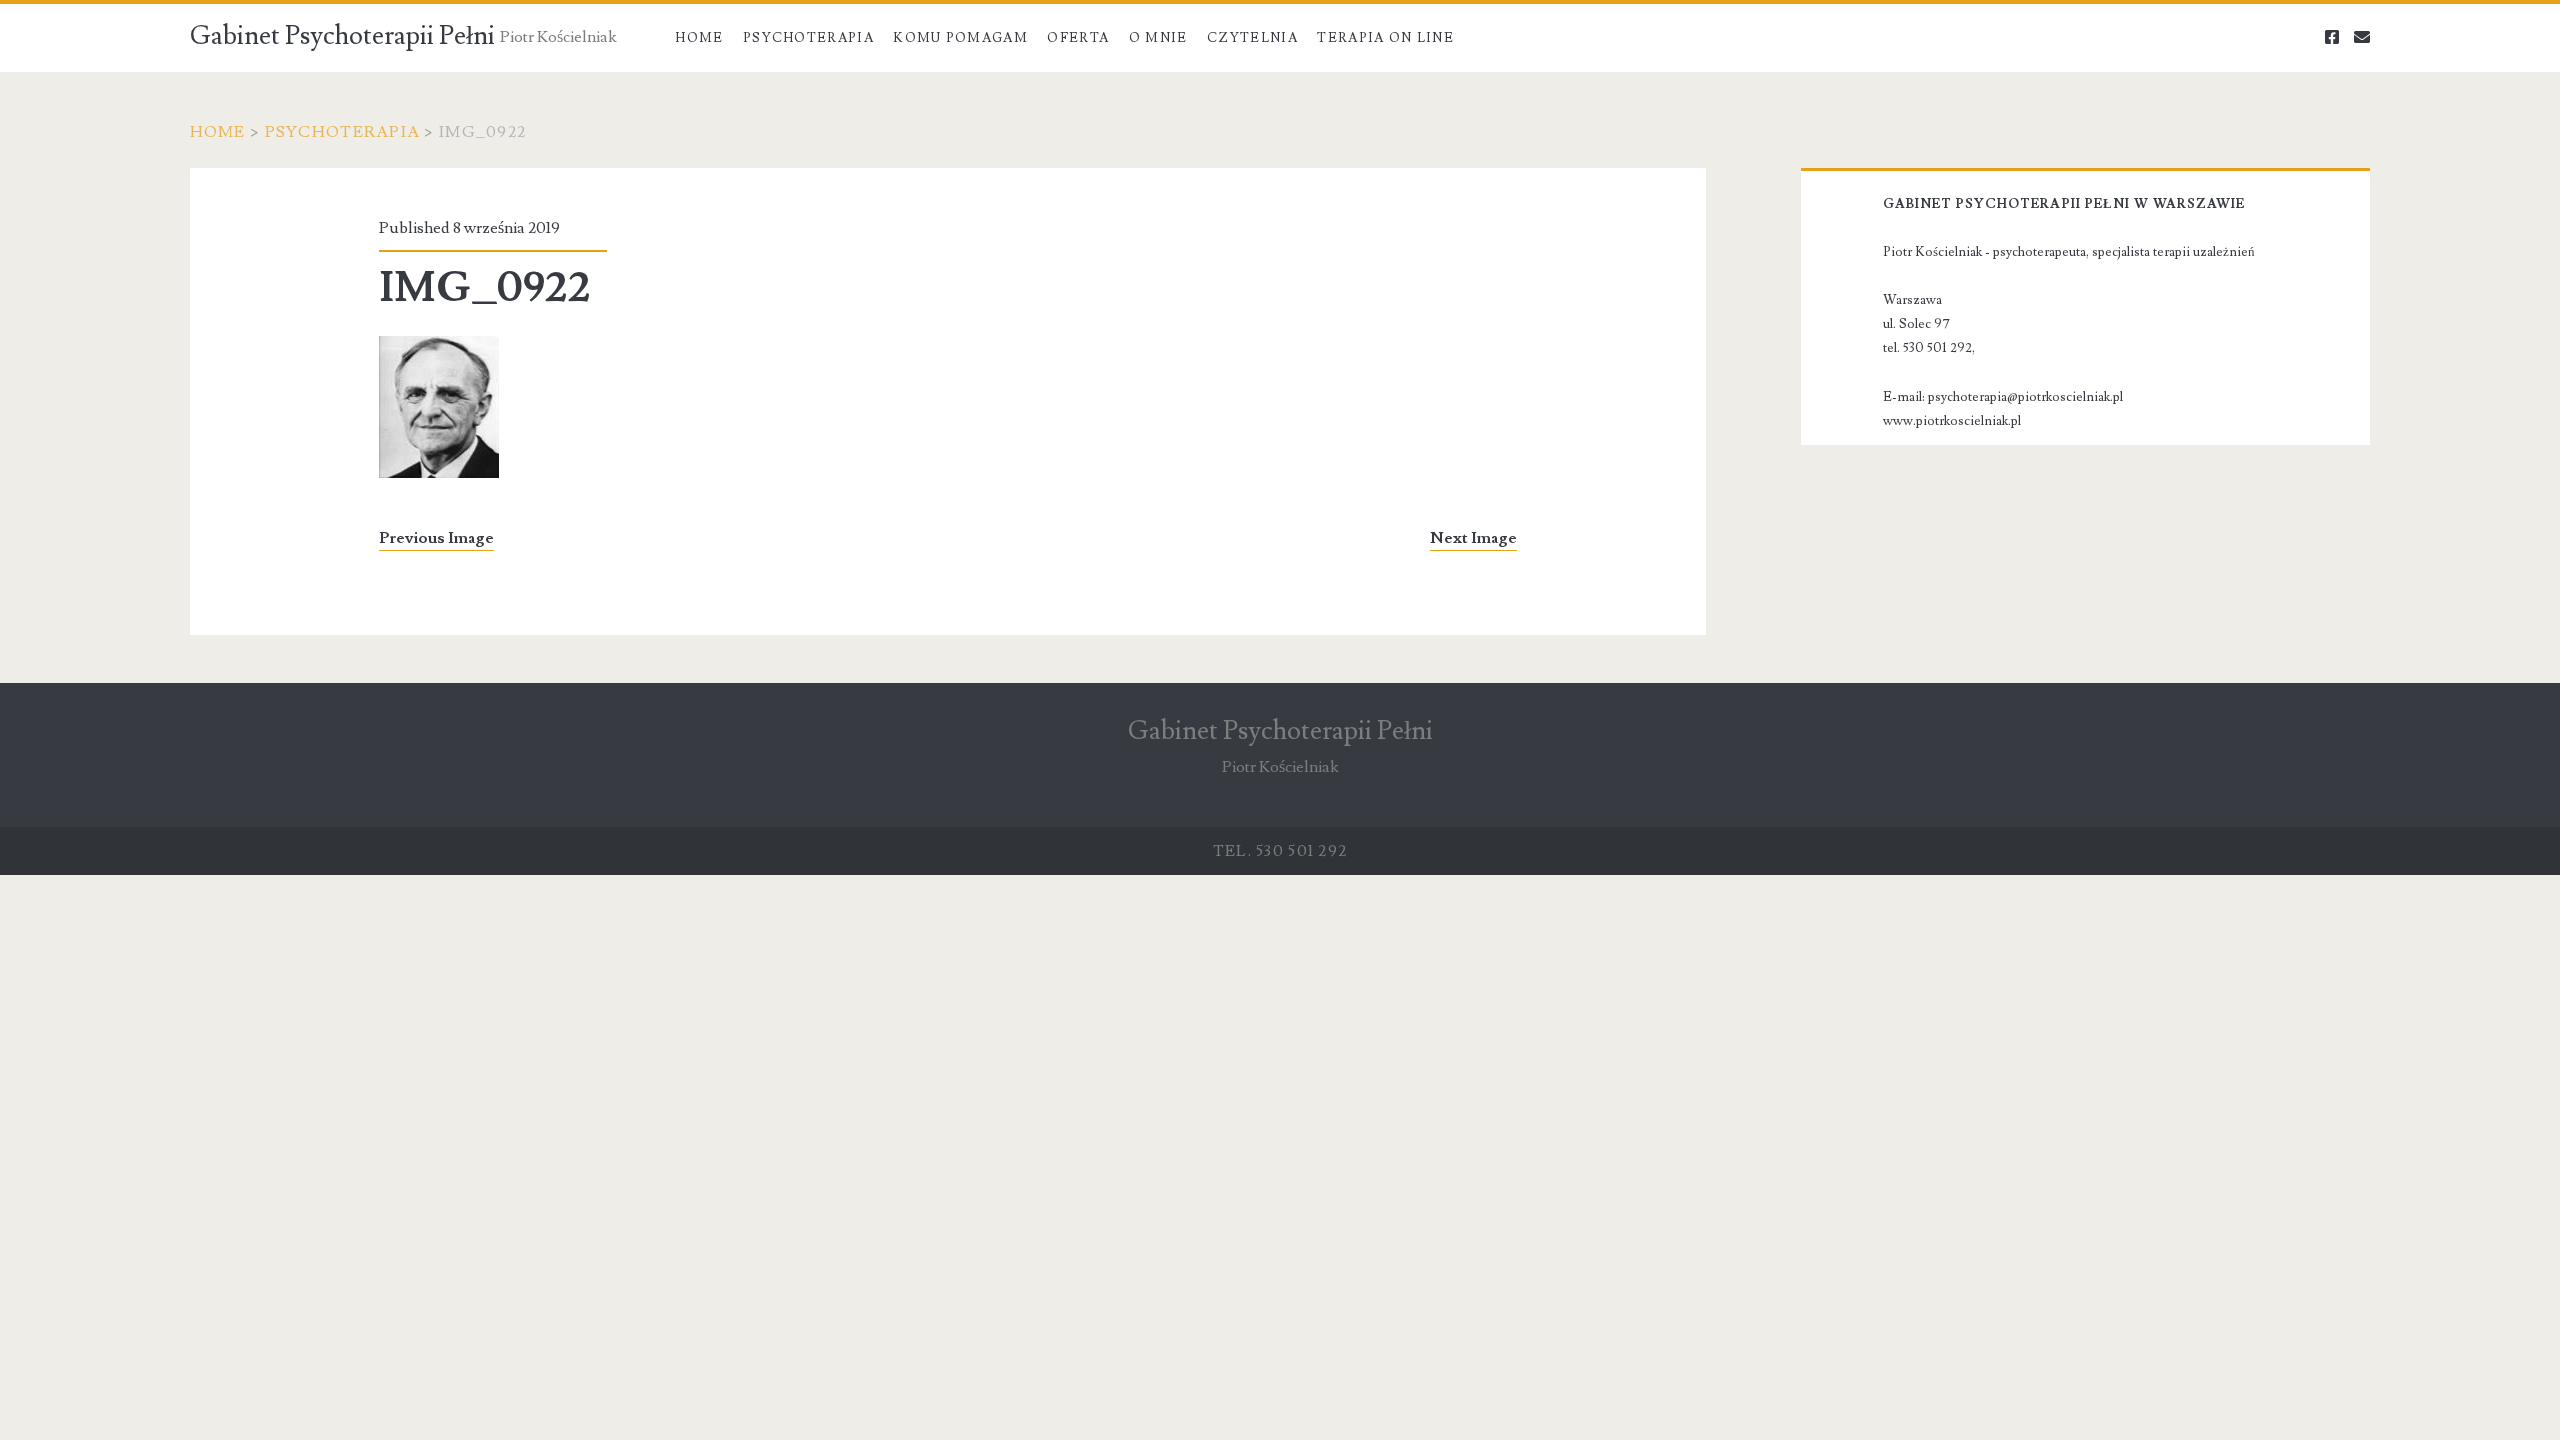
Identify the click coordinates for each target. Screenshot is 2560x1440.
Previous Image (436, 538)
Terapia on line (1385, 38)
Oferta (1078, 38)
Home (699, 38)
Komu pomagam (960, 38)
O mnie (1158, 38)
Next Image (1473, 538)
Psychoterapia (808, 38)
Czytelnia (1252, 38)
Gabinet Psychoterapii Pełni (342, 36)
